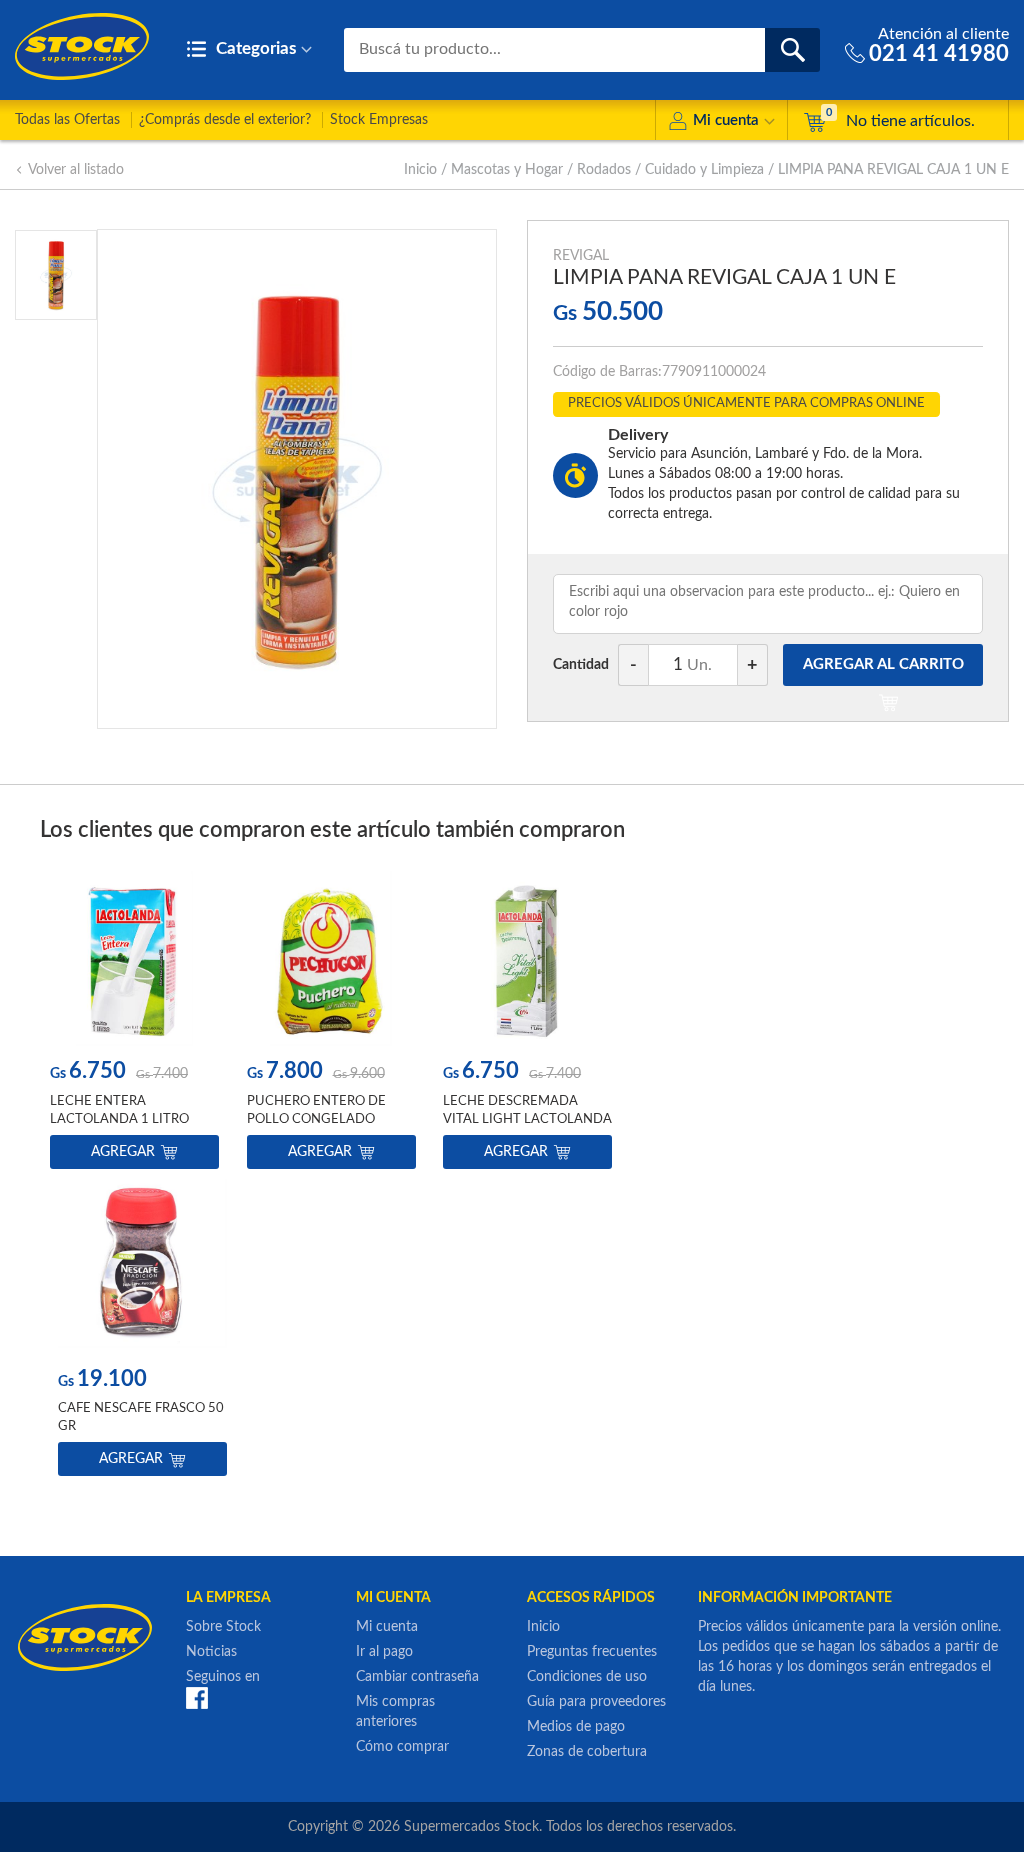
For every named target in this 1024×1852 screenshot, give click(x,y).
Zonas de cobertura (587, 1752)
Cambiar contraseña (417, 1677)
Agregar (123, 1152)
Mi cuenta (726, 120)
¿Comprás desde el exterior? (225, 120)
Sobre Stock (223, 1627)
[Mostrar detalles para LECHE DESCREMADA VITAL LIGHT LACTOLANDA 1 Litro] (527, 958)
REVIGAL (581, 256)
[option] (134, 1024)
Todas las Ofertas (67, 120)
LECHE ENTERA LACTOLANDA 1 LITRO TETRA (119, 1119)
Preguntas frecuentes (592, 1652)
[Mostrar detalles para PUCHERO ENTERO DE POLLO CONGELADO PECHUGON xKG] (331, 958)
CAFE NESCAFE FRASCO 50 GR (141, 1417)
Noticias (211, 1652)
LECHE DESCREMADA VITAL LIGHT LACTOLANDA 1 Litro (527, 1119)
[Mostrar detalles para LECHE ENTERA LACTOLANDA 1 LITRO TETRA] (134, 958)
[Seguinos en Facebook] (197, 1698)
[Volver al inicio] (82, 46)
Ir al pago (384, 1652)
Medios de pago (576, 1727)
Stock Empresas (379, 120)
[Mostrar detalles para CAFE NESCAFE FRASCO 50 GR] (142, 1266)
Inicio (420, 170)
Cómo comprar (402, 1747)
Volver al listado (76, 170)
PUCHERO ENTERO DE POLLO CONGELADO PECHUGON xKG (316, 1119)
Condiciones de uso (587, 1677)
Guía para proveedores (596, 1702)
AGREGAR (883, 664)
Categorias (254, 48)
